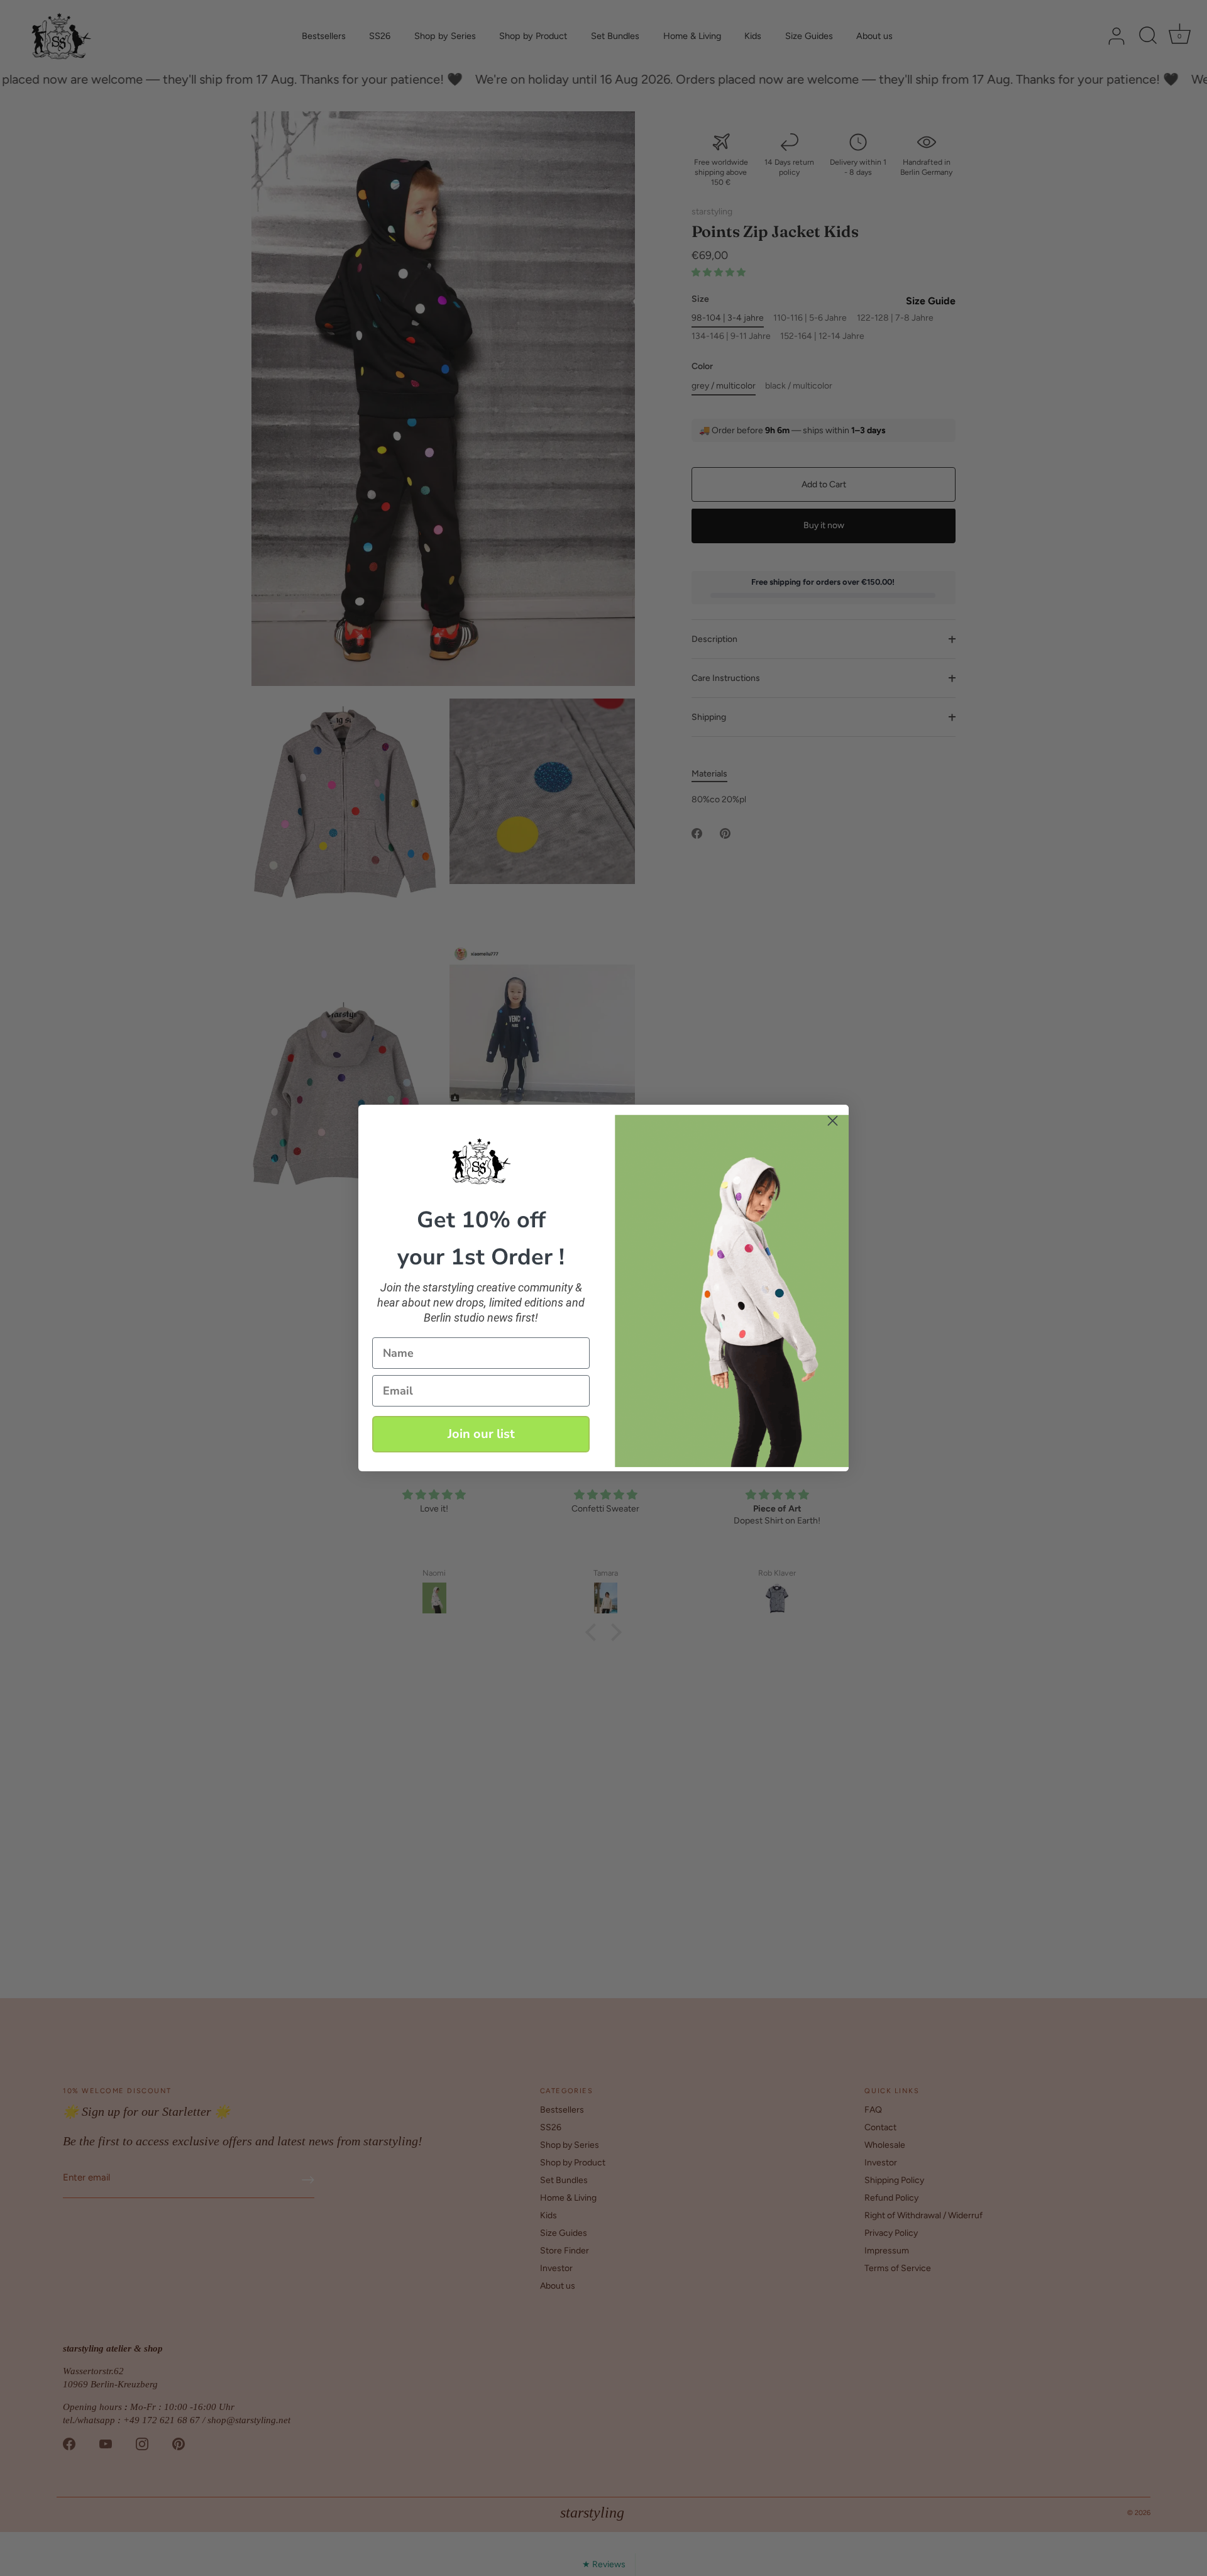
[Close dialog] (833, 1121)
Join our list (481, 1434)
